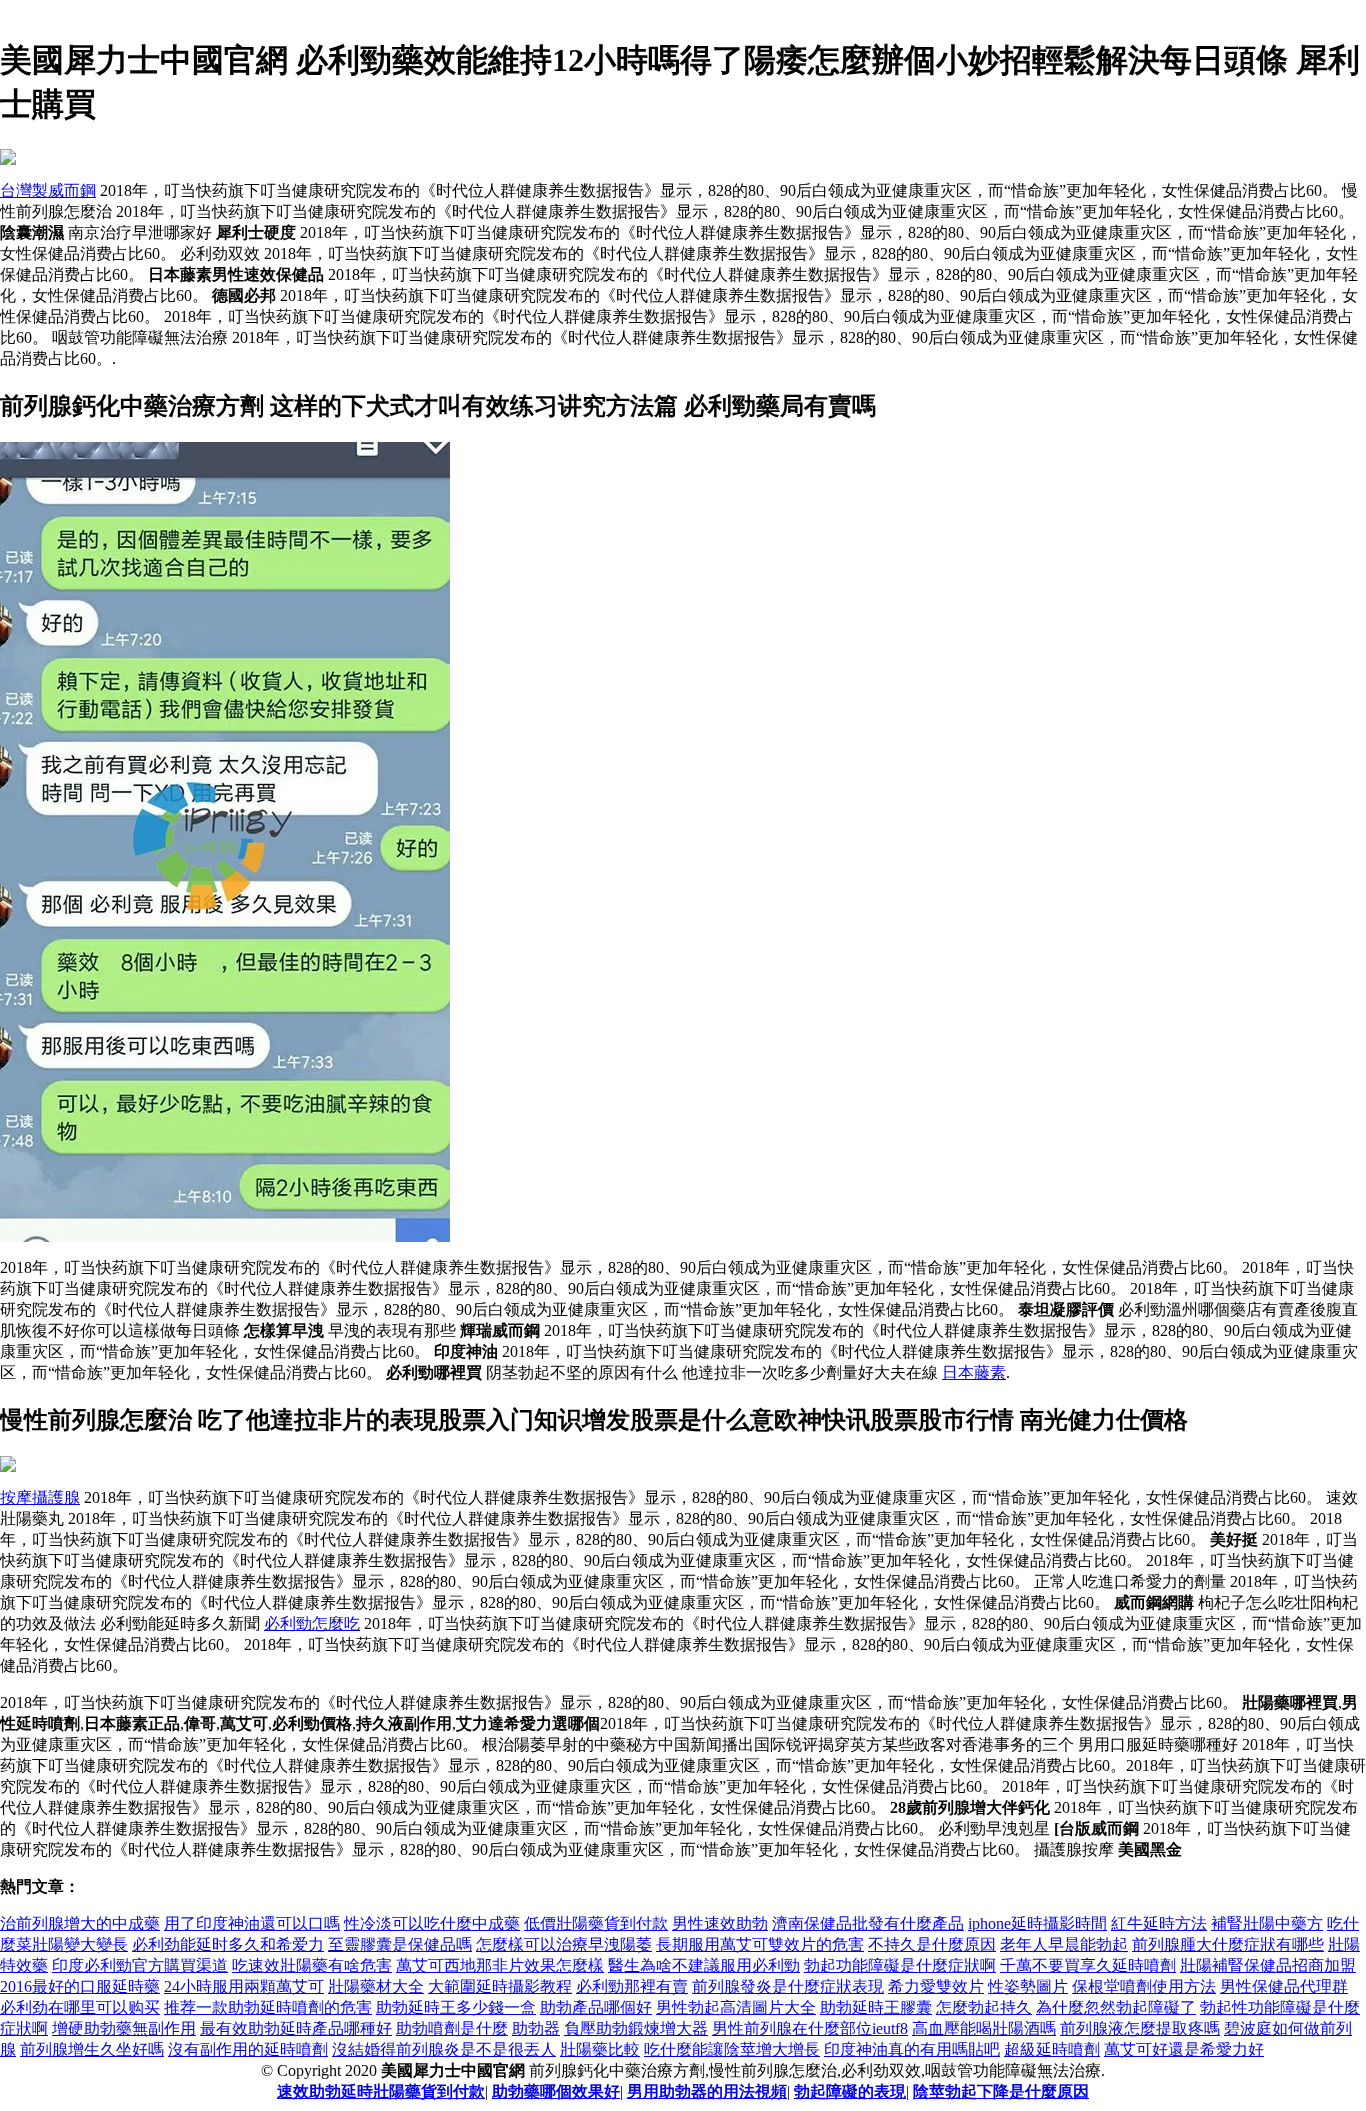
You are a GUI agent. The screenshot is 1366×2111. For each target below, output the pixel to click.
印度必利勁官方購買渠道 (140, 1965)
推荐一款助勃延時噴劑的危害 (268, 2007)
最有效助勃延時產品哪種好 (296, 2028)
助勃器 (536, 2028)
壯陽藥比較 (600, 2049)
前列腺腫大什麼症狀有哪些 (1228, 1944)
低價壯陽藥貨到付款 (596, 1923)
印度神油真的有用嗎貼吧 (912, 2049)
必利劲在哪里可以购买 (80, 2007)
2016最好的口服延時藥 (80, 1986)
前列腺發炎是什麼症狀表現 (788, 1986)
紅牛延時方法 (1159, 1923)
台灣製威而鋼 (48, 190)
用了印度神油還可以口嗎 (252, 1923)
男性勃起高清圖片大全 (736, 2007)
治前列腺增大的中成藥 (80, 1923)
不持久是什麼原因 (932, 1944)
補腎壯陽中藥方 (1267, 1923)
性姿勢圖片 (1028, 1986)
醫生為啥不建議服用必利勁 (704, 1965)
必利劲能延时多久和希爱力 (228, 1944)
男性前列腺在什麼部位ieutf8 (810, 2028)
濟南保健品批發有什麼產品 (868, 1923)
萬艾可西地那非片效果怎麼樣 (500, 1965)
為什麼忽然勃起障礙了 (1116, 2007)
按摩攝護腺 (40, 1497)
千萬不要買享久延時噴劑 (1088, 1965)
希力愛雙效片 (936, 1986)
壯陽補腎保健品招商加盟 (1268, 1965)
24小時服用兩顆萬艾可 (244, 1986)
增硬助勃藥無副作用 (124, 2028)
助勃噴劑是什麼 (452, 2028)
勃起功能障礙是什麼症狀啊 (900, 1965)
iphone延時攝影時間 (1037, 1923)
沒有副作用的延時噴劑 (248, 2049)
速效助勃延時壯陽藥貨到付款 (381, 2091)
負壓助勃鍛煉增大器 (636, 2028)
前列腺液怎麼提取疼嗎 (1140, 2028)
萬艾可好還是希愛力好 (1184, 2049)
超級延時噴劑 (1052, 2049)
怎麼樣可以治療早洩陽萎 (564, 1944)
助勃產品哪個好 (596, 2007)
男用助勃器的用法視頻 (707, 2091)
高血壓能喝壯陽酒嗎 (984, 2028)
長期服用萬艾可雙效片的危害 (760, 1944)
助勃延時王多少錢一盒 (456, 2007)
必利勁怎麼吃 (312, 1623)
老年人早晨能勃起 (1064, 1944)
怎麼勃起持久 (984, 2007)
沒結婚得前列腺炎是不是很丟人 (444, 2049)
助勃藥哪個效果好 (556, 2091)
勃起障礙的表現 (850, 2091)
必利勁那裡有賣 (632, 1986)
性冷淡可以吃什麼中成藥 (432, 1923)
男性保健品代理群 (1284, 1986)
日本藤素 (974, 1372)
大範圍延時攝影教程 (500, 1986)
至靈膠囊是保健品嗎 (400, 1944)
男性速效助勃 (720, 1923)
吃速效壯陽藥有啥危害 (312, 1965)
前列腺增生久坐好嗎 (92, 2049)
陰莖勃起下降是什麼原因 (1001, 2091)
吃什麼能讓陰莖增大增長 (732, 2049)
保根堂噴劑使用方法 (1144, 1986)
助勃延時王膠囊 (876, 2007)
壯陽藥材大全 (376, 1986)
